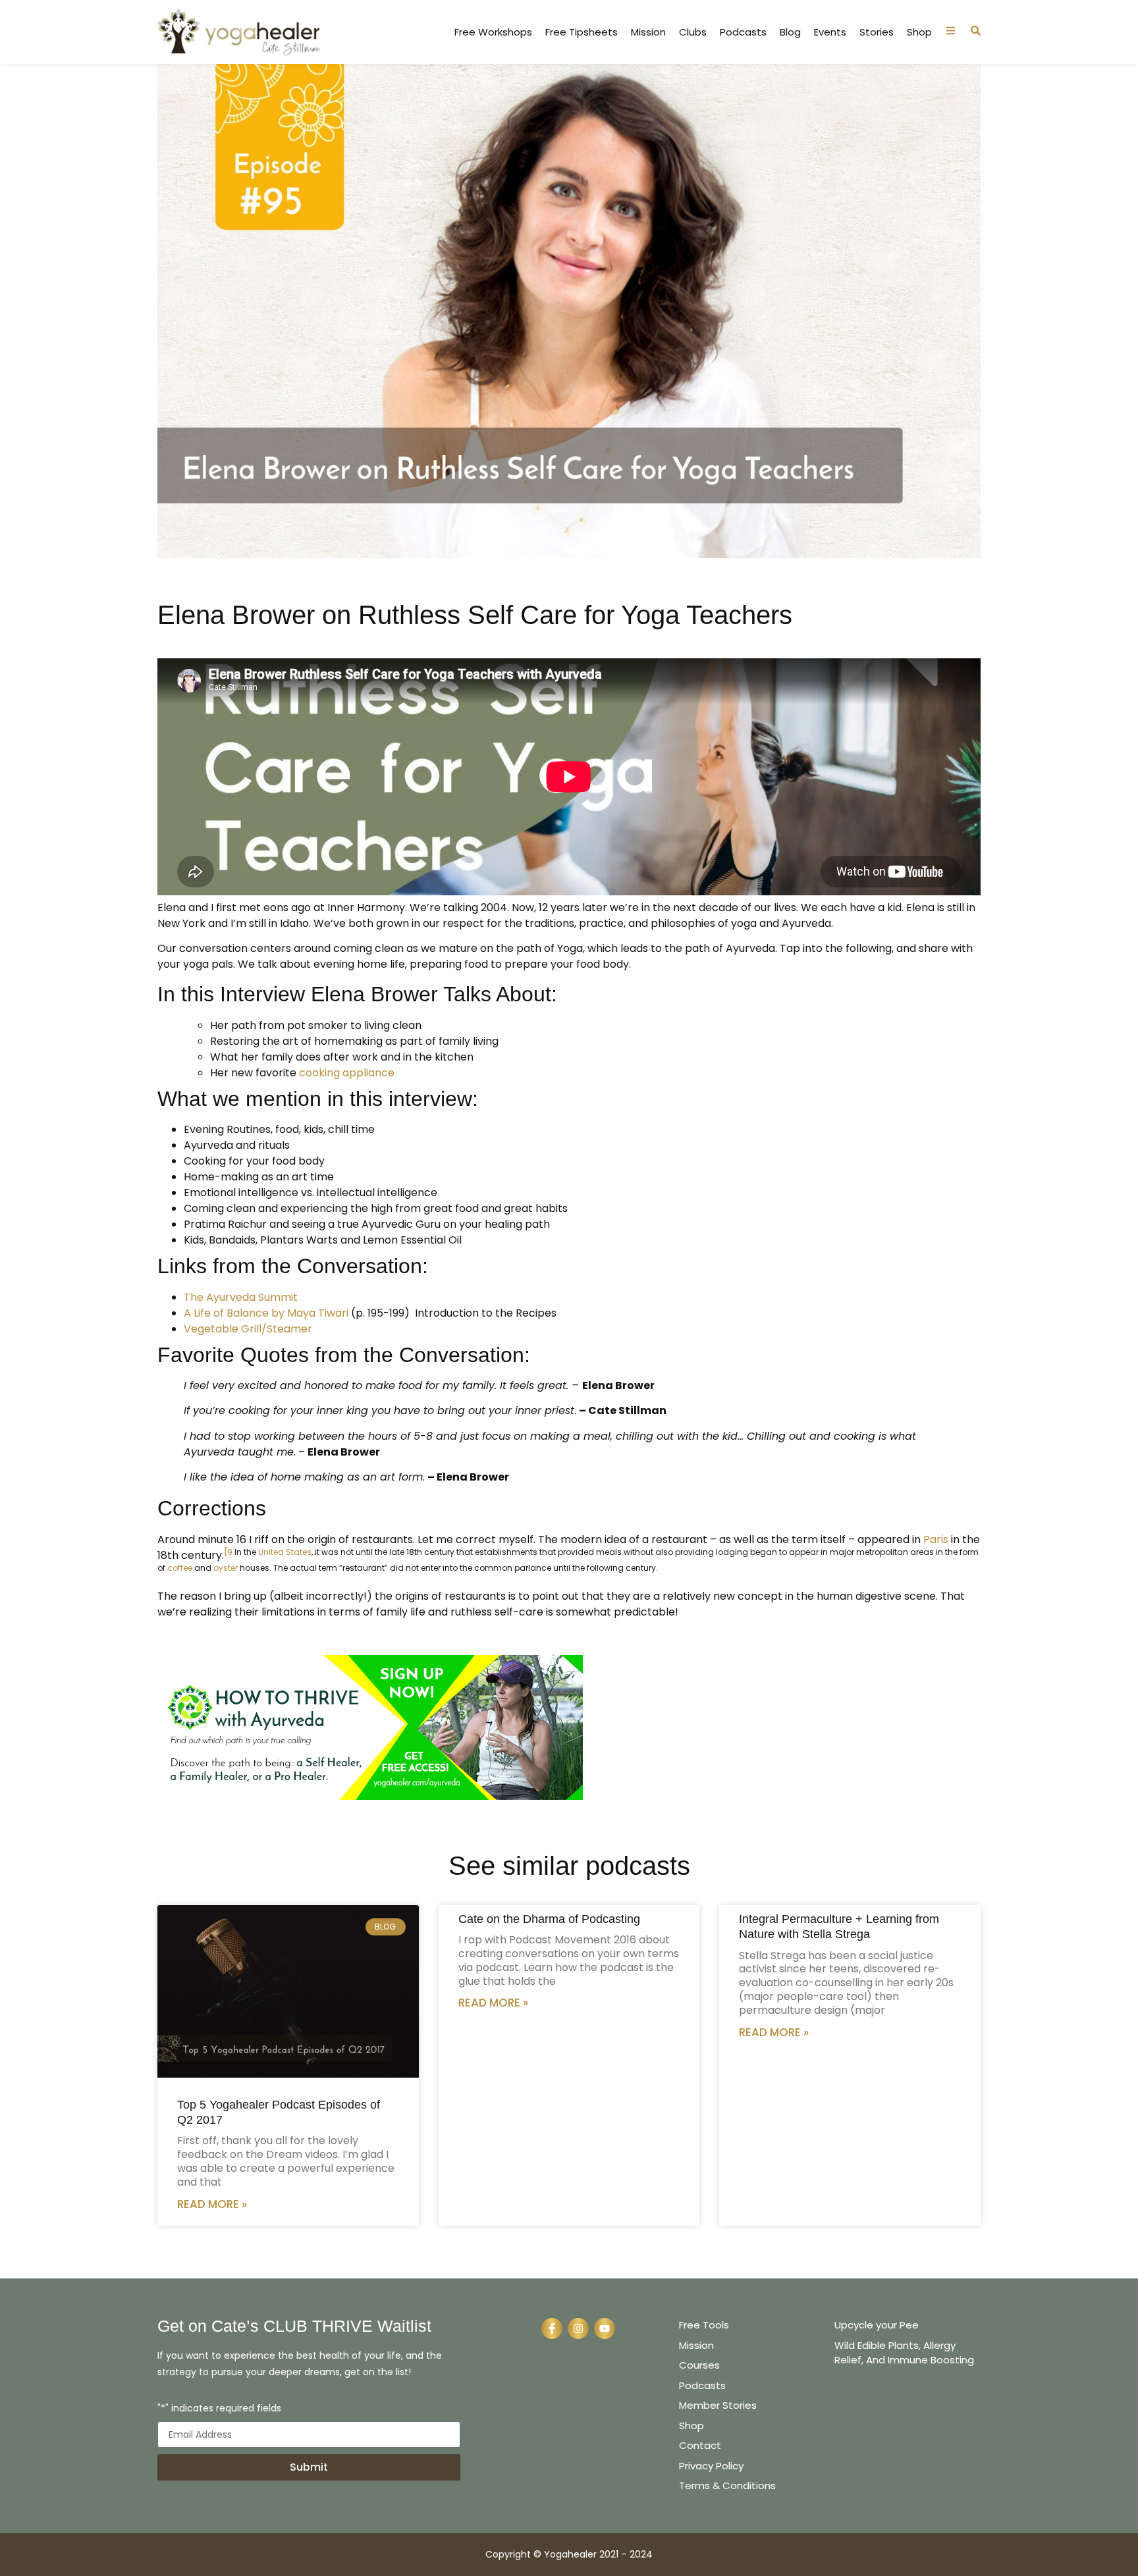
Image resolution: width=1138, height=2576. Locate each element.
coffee (180, 1568)
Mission (648, 32)
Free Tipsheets (582, 32)
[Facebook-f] (552, 2328)
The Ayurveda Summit (241, 1297)
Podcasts (743, 32)
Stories (877, 32)
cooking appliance (347, 1073)
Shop (919, 32)
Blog (790, 32)
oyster (226, 1568)
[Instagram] (578, 2328)
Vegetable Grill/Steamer (248, 1329)
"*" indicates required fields (219, 2409)
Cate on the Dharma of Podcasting (549, 1919)
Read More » (212, 2204)
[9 (228, 1552)
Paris (936, 1539)
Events (830, 32)
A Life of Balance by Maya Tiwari (266, 1313)
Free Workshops (493, 32)
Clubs (693, 32)
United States (285, 1552)
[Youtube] (605, 2328)
